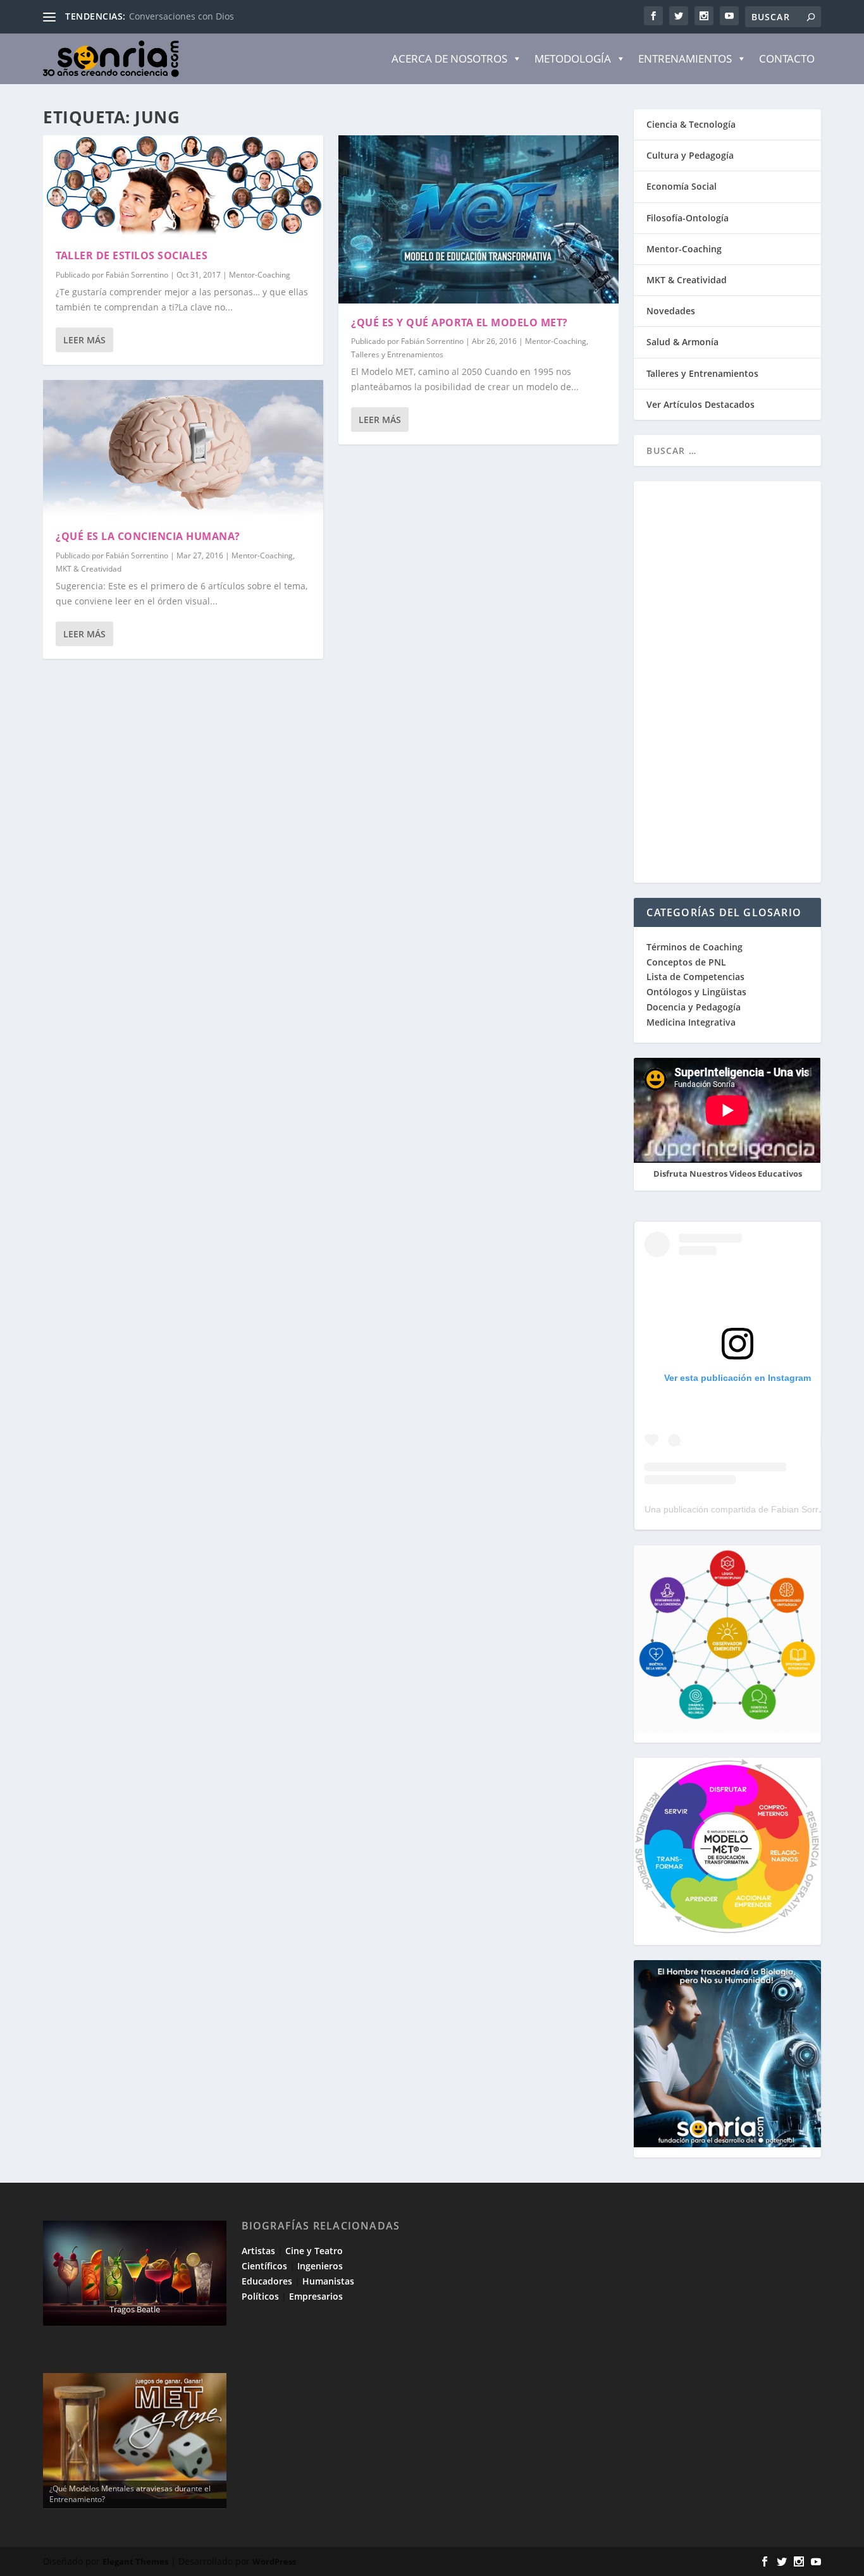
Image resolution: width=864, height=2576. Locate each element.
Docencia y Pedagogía (694, 1007)
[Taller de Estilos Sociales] (183, 186)
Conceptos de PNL (686, 962)
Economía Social (682, 186)
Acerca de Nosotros (449, 58)
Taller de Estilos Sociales (132, 255)
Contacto (787, 58)
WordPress (274, 2561)
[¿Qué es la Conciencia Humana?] (183, 449)
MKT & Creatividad (89, 569)
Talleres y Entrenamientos (397, 354)
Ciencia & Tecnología (691, 124)
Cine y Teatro (314, 2251)
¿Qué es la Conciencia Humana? (148, 536)
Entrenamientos (685, 58)
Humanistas (328, 2281)
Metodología (573, 58)
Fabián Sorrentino (137, 275)
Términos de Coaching (694, 947)
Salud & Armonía (682, 342)
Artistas (258, 2251)
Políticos (260, 2296)
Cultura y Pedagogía (690, 155)
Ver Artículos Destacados (700, 404)
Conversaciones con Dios (182, 16)
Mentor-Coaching (260, 275)
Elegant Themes (135, 2561)
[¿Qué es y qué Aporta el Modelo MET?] (478, 219)
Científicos (264, 2266)
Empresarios (316, 2296)
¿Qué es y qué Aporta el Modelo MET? (460, 322)
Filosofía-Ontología (688, 218)
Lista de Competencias (697, 977)
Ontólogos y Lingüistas (696, 992)
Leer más (84, 340)
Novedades (671, 311)
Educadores (267, 2281)
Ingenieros (320, 2266)
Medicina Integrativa (691, 1022)
